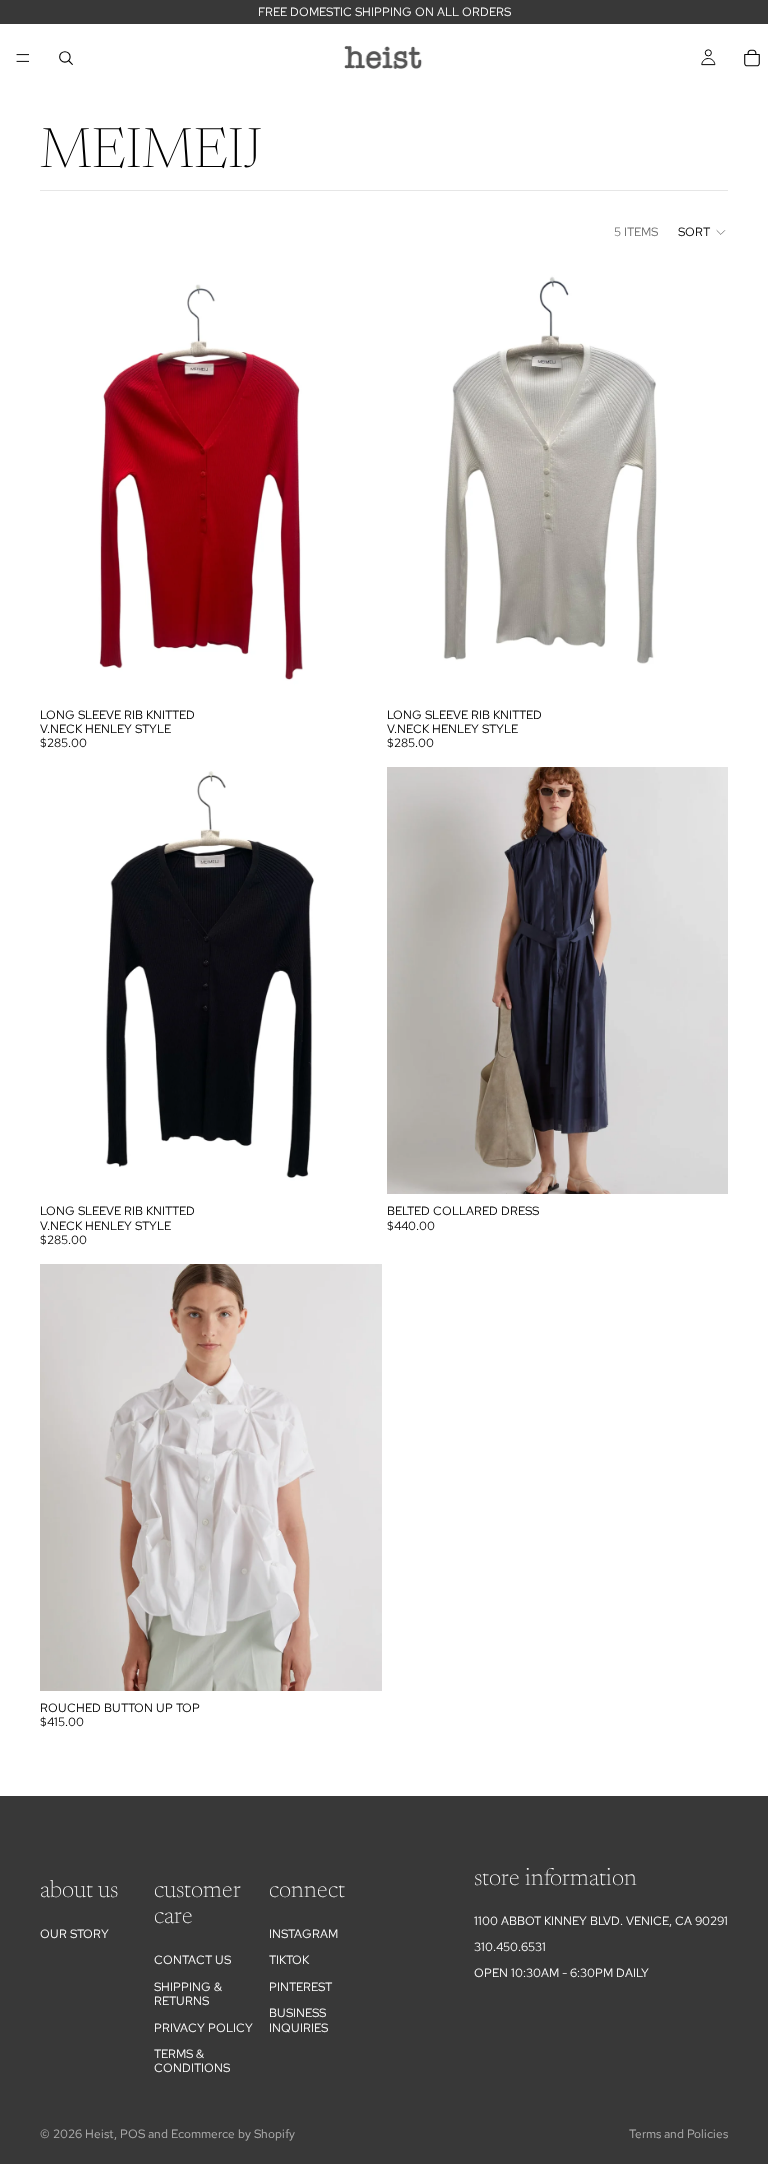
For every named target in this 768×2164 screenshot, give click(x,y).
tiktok (289, 1960)
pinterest (300, 1987)
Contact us (192, 1960)
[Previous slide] (417, 981)
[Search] (66, 58)
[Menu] (23, 58)
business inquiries (298, 2020)
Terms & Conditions (192, 2061)
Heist (99, 2134)
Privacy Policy (203, 2028)
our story (74, 1934)
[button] (703, 232)
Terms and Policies (678, 2134)
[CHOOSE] (351, 667)
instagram (303, 1934)
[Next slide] (698, 981)
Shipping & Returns (188, 1994)
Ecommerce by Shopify (233, 2134)
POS (132, 2134)
